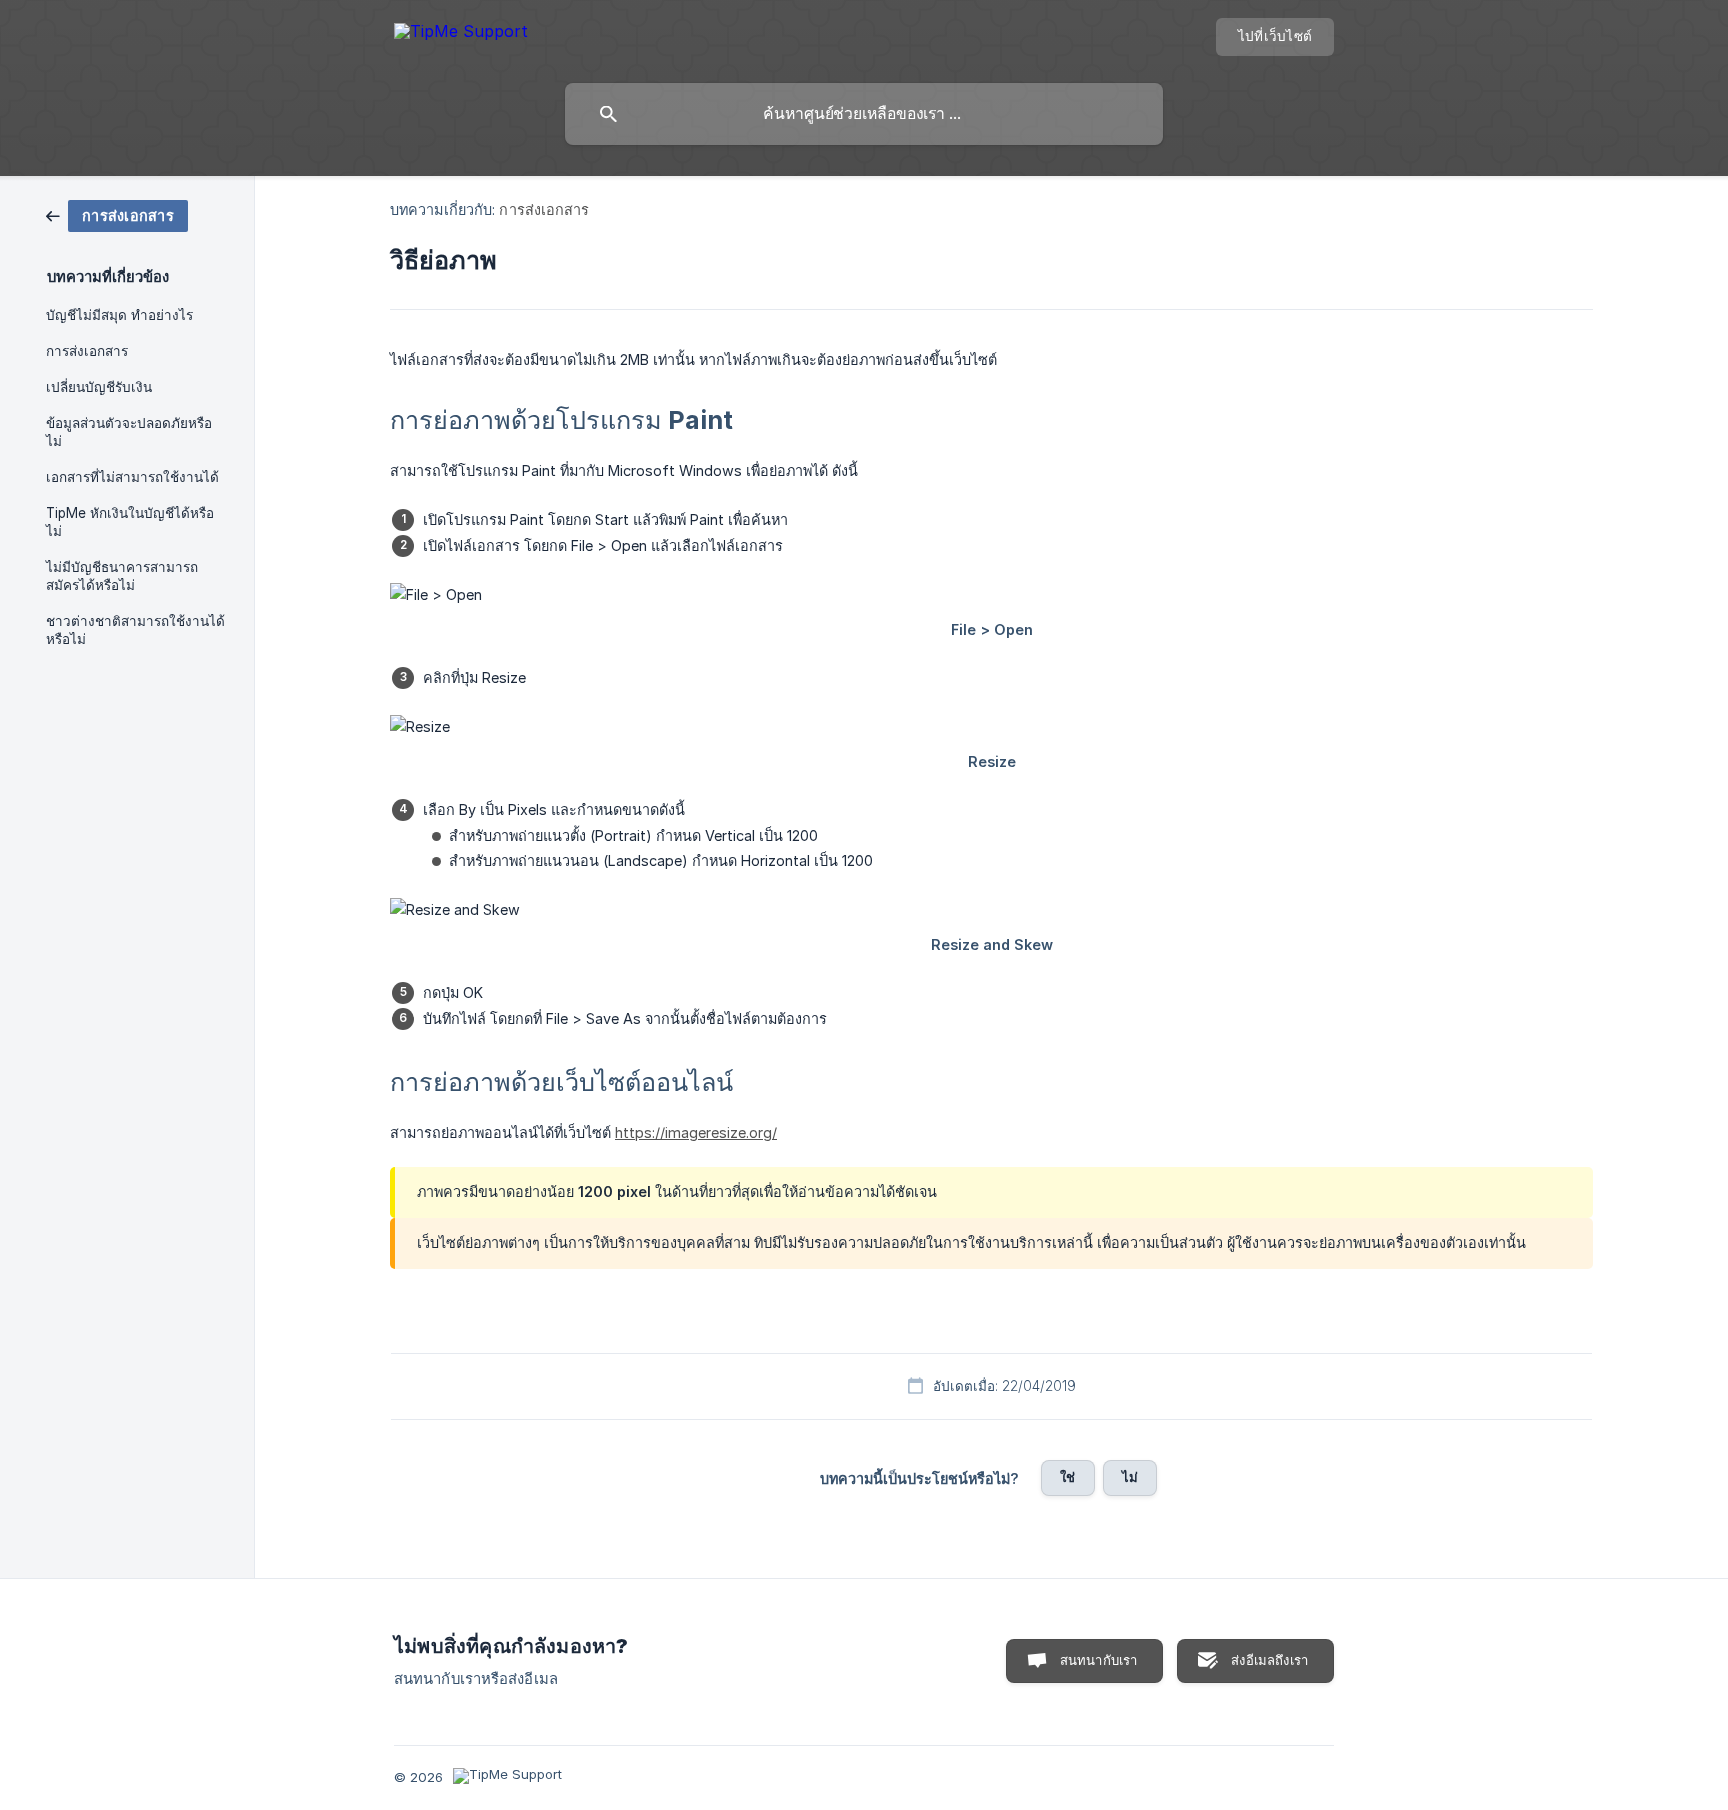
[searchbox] (864, 114)
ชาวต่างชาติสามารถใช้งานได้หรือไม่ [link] (135, 630)
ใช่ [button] (1067, 1477)
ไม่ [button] (1130, 1477)
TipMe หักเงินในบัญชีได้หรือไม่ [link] (130, 522)
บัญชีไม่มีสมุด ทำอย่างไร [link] (119, 315)
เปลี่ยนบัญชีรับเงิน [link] (99, 387)
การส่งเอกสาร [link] (87, 351)
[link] (117, 214)
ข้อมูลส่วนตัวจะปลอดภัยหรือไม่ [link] (129, 432)
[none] (461, 34)
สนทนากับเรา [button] (1099, 1660)
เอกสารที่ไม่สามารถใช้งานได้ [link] (132, 477)
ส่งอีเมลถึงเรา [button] (1269, 1660)
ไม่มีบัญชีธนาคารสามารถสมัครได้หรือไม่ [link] (122, 576)
